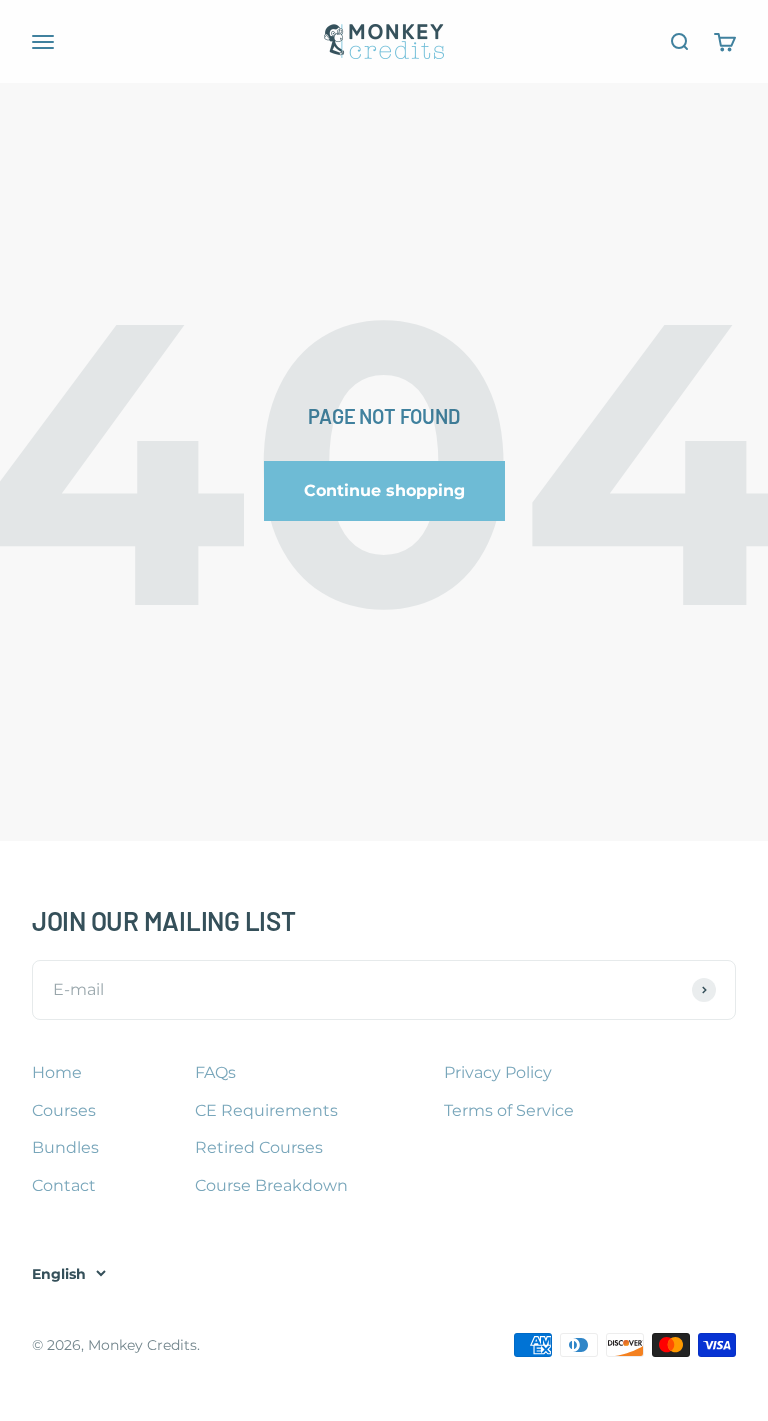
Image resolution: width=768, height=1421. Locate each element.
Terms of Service (509, 1110)
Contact (64, 1185)
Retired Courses (259, 1147)
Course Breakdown (271, 1185)
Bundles (65, 1147)
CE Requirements (266, 1110)
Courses (64, 1110)
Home (57, 1072)
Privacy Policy (498, 1072)
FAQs (215, 1072)
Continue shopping (384, 490)
